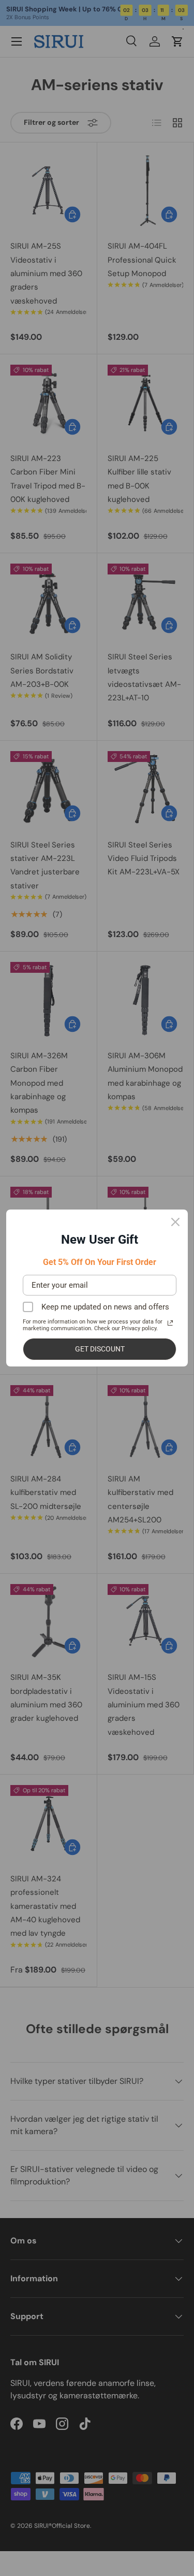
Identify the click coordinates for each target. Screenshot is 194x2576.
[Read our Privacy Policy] (170, 1323)
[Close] (175, 1222)
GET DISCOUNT (100, 1349)
